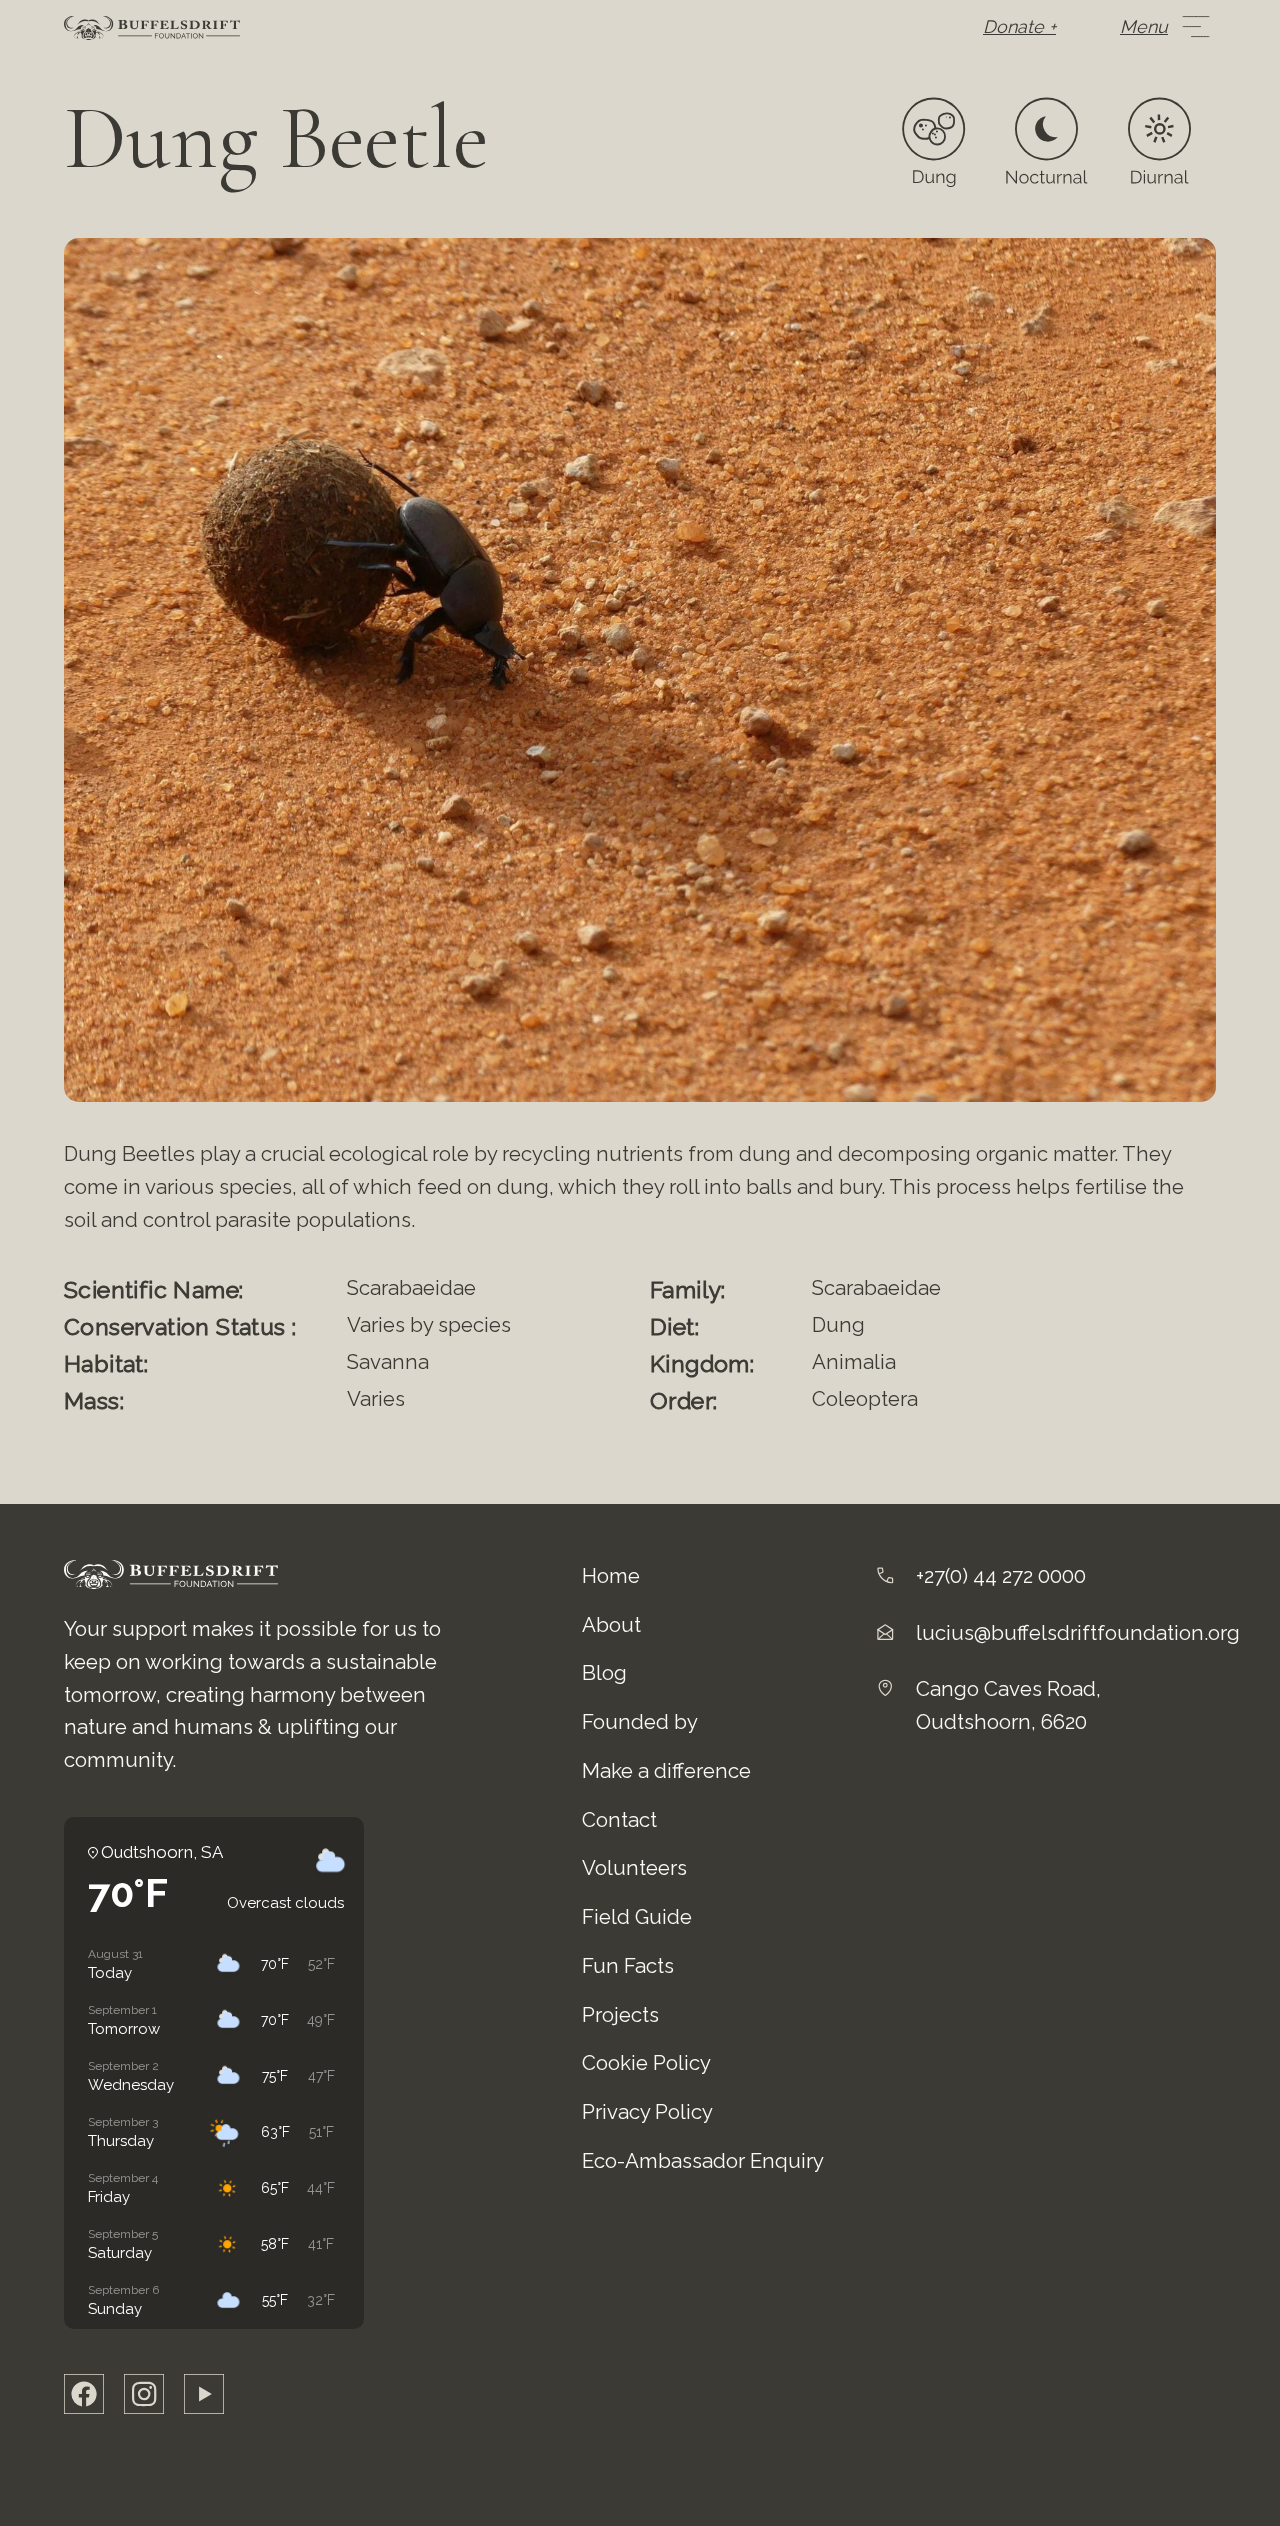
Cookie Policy (646, 2063)
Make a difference (666, 1771)
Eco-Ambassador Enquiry (703, 2161)
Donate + (1019, 26)
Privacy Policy (647, 2112)
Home (611, 1576)
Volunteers (634, 1868)
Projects (620, 2015)
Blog (604, 1673)
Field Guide (637, 1917)
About (611, 1625)
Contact (619, 1820)
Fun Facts (628, 1966)
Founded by (640, 1722)
